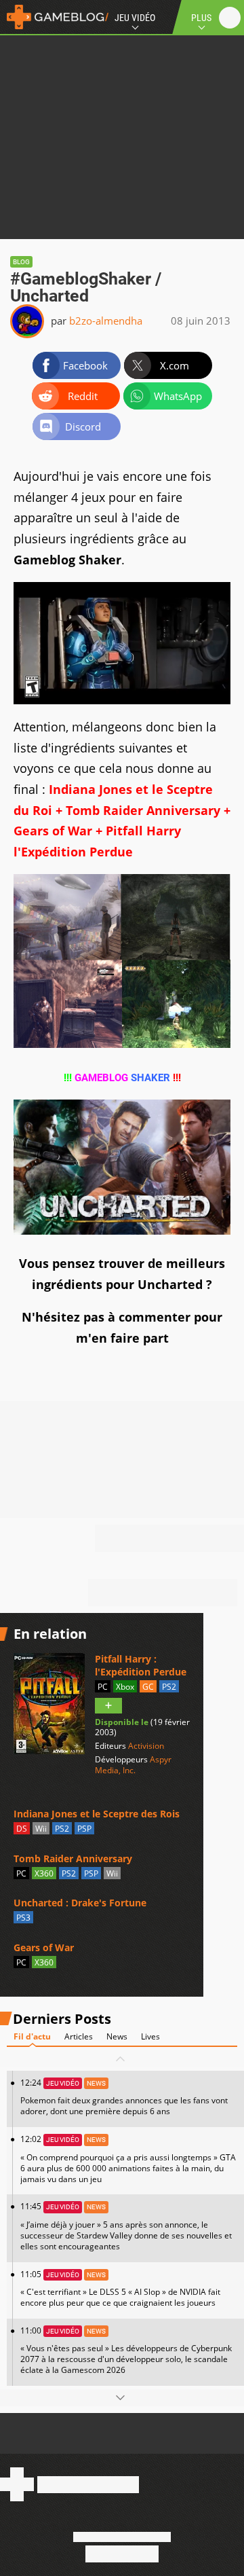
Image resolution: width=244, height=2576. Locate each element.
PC (103, 1687)
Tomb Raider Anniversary (73, 1858)
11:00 (126, 2350)
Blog (21, 262)
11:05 (120, 2288)
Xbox (125, 1687)
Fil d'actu (32, 2036)
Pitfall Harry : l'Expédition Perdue (141, 1665)
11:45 (126, 2226)
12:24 (124, 2097)
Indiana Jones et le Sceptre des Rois (97, 1814)
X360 (44, 1873)
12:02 (128, 2159)
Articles (79, 2036)
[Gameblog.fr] (54, 17)
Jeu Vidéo (135, 18)
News (117, 2036)
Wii (41, 1829)
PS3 (23, 1918)
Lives (150, 2036)
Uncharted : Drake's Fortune (80, 1903)
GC (148, 1687)
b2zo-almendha (106, 321)
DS (22, 1829)
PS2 (169, 1687)
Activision (146, 1746)
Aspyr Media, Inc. (133, 1765)
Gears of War (44, 1947)
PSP (84, 1829)
